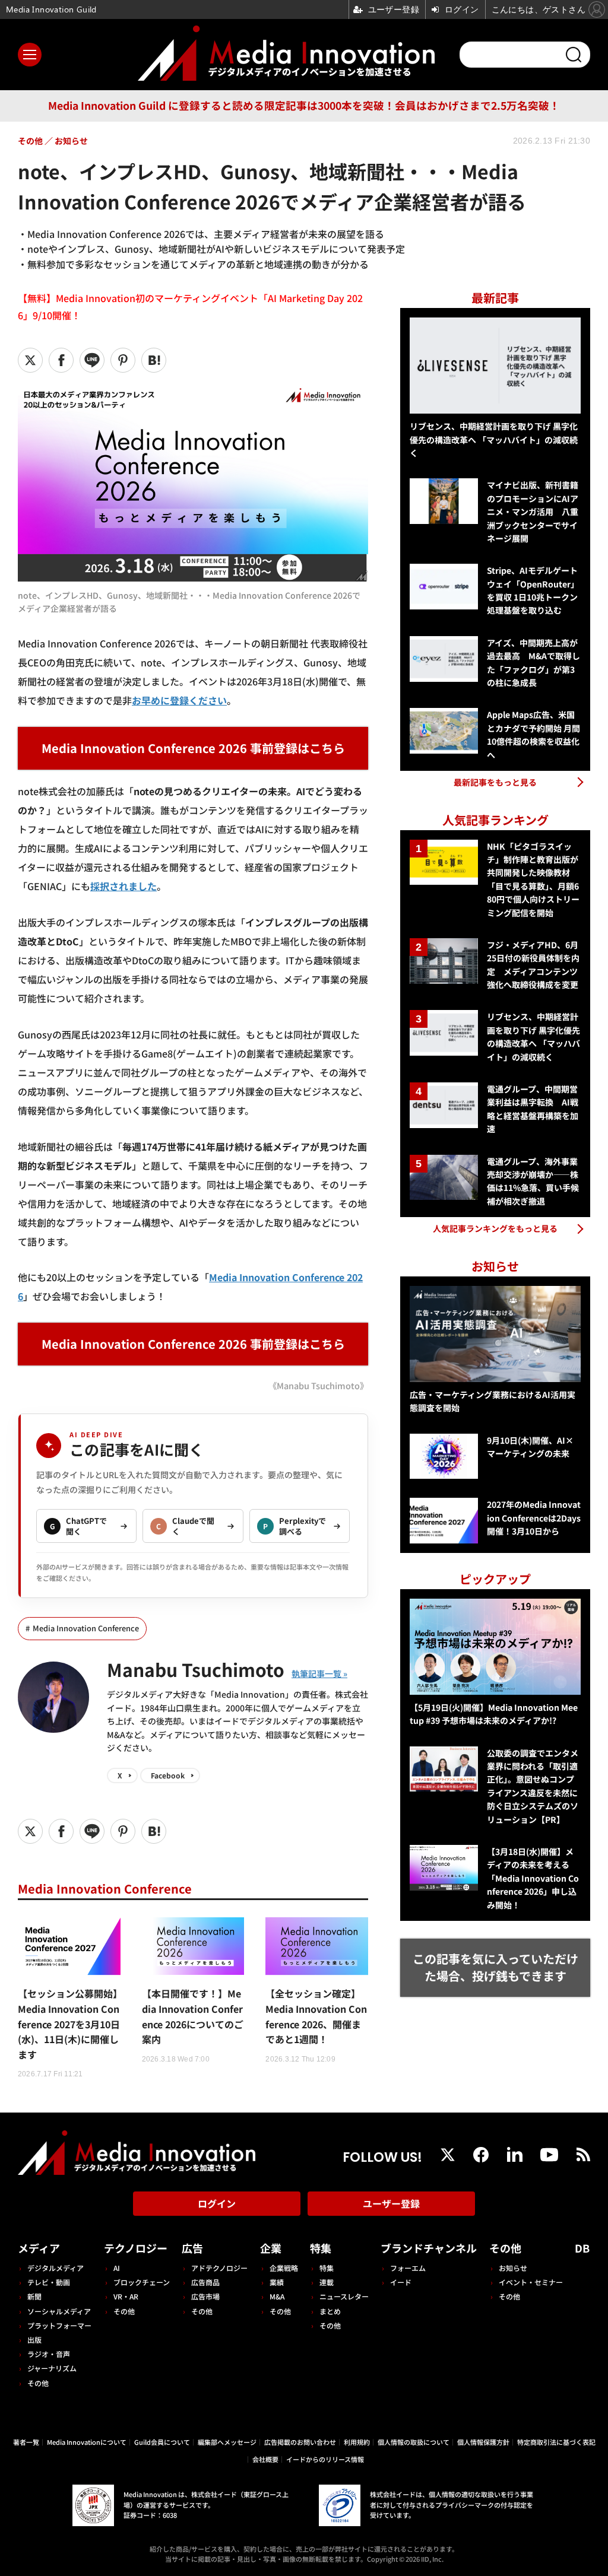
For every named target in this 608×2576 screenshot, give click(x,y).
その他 (38, 2383)
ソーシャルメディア (59, 2311)
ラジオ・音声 (49, 2354)
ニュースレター (344, 2296)
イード (401, 2282)
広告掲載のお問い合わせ (300, 2442)
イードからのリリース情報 (325, 2459)
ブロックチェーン (142, 2282)
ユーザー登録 (391, 2203)
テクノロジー (136, 2248)
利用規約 (357, 2442)
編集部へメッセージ (227, 2442)
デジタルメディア (56, 2268)
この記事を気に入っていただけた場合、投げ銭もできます (495, 1967)
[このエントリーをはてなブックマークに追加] (154, 360)
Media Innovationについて (87, 2442)
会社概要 (265, 2459)
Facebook (168, 1775)
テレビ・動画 (49, 2282)
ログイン (217, 2203)
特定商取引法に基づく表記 (556, 2442)
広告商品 (205, 2282)
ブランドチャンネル (429, 2248)
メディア (39, 2248)
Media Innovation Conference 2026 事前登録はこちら (193, 748)
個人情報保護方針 (483, 2442)
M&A (277, 2296)
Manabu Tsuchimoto (196, 1669)
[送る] (92, 360)
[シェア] (61, 360)
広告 (192, 2248)
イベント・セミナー (531, 2282)
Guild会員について (162, 2442)
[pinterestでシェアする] (123, 360)
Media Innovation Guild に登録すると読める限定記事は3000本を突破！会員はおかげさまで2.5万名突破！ (304, 105)
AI (117, 2268)
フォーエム (408, 2268)
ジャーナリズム (52, 2368)
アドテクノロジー (219, 2268)
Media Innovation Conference (86, 1628)
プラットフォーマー (59, 2325)
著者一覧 (26, 2442)
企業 (271, 2248)
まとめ (330, 2311)
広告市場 (205, 2296)
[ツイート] (30, 360)
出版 (34, 2340)
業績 (277, 2282)
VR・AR (126, 2296)
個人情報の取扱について (414, 2442)
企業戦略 (284, 2268)
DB (582, 2248)
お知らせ (513, 2268)
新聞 (34, 2296)
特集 (321, 2248)
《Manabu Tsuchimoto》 (318, 1385)
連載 (327, 2282)
